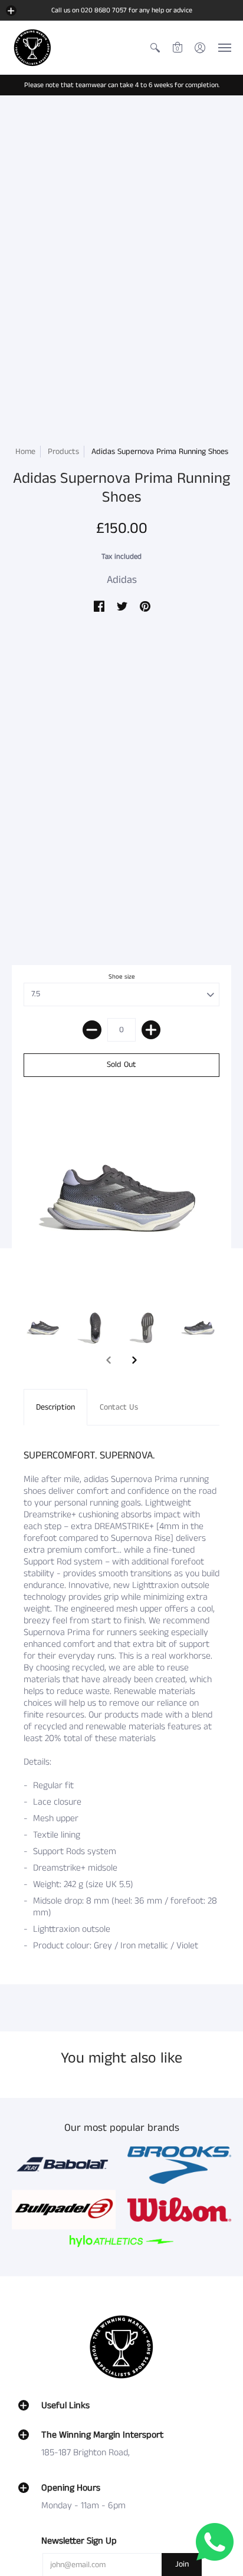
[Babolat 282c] (64, 2165)
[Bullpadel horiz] (64, 2209)
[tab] (55, 1407)
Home (25, 452)
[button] (11, 11)
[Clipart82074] (179, 2165)
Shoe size (122, 977)
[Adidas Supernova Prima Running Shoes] (44, 1328)
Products (63, 452)
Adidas (122, 580)
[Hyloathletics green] (121, 2241)
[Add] (151, 1030)
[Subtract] (92, 1030)
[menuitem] (155, 48)
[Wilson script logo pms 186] (179, 2210)
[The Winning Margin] (32, 48)
